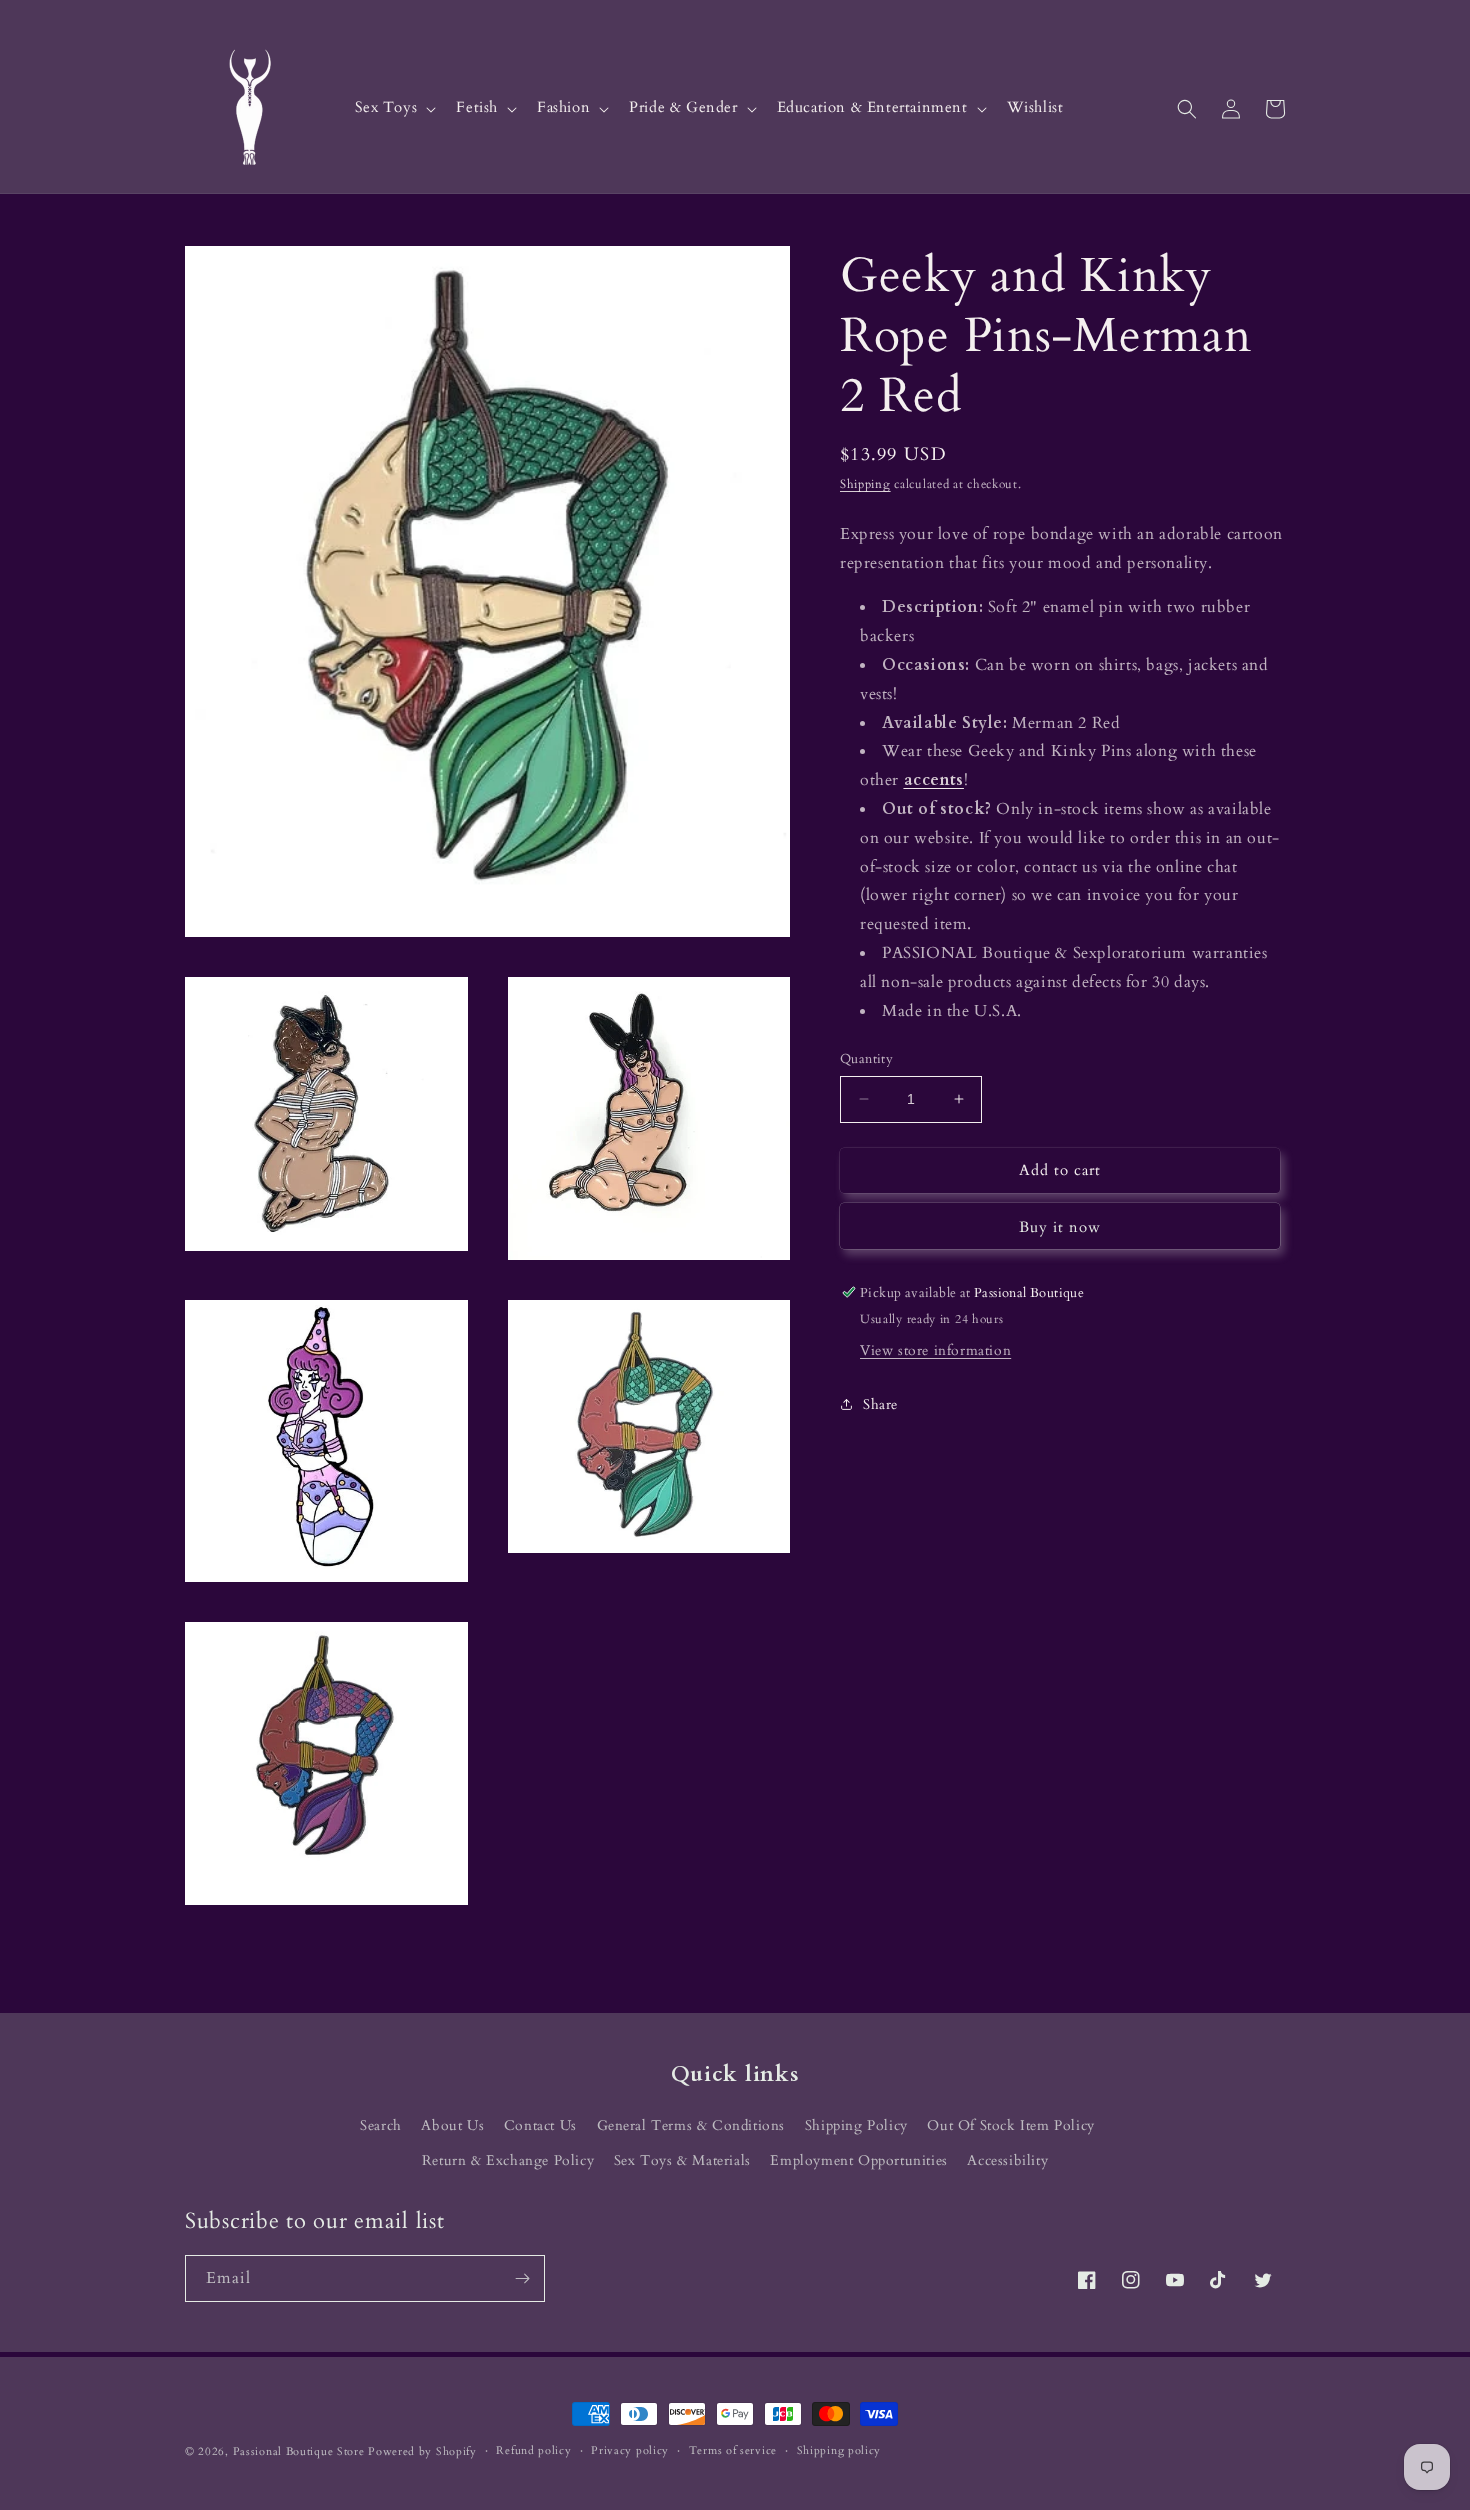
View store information (935, 1349)
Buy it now (1060, 1226)
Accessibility (1007, 2160)
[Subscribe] (522, 2278)
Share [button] (880, 1404)
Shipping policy (839, 2450)
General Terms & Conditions (691, 2125)
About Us (452, 2125)
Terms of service (733, 2450)
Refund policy (533, 2450)
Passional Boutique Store (299, 2451)
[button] (394, 108)
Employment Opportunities (858, 2160)
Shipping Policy (856, 2125)
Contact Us (540, 2125)
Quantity (866, 1059)
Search (381, 2125)
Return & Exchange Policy (508, 2160)
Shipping (865, 484)
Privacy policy (630, 2450)
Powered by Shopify (422, 2451)
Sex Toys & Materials (682, 2160)
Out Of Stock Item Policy (1010, 2125)
